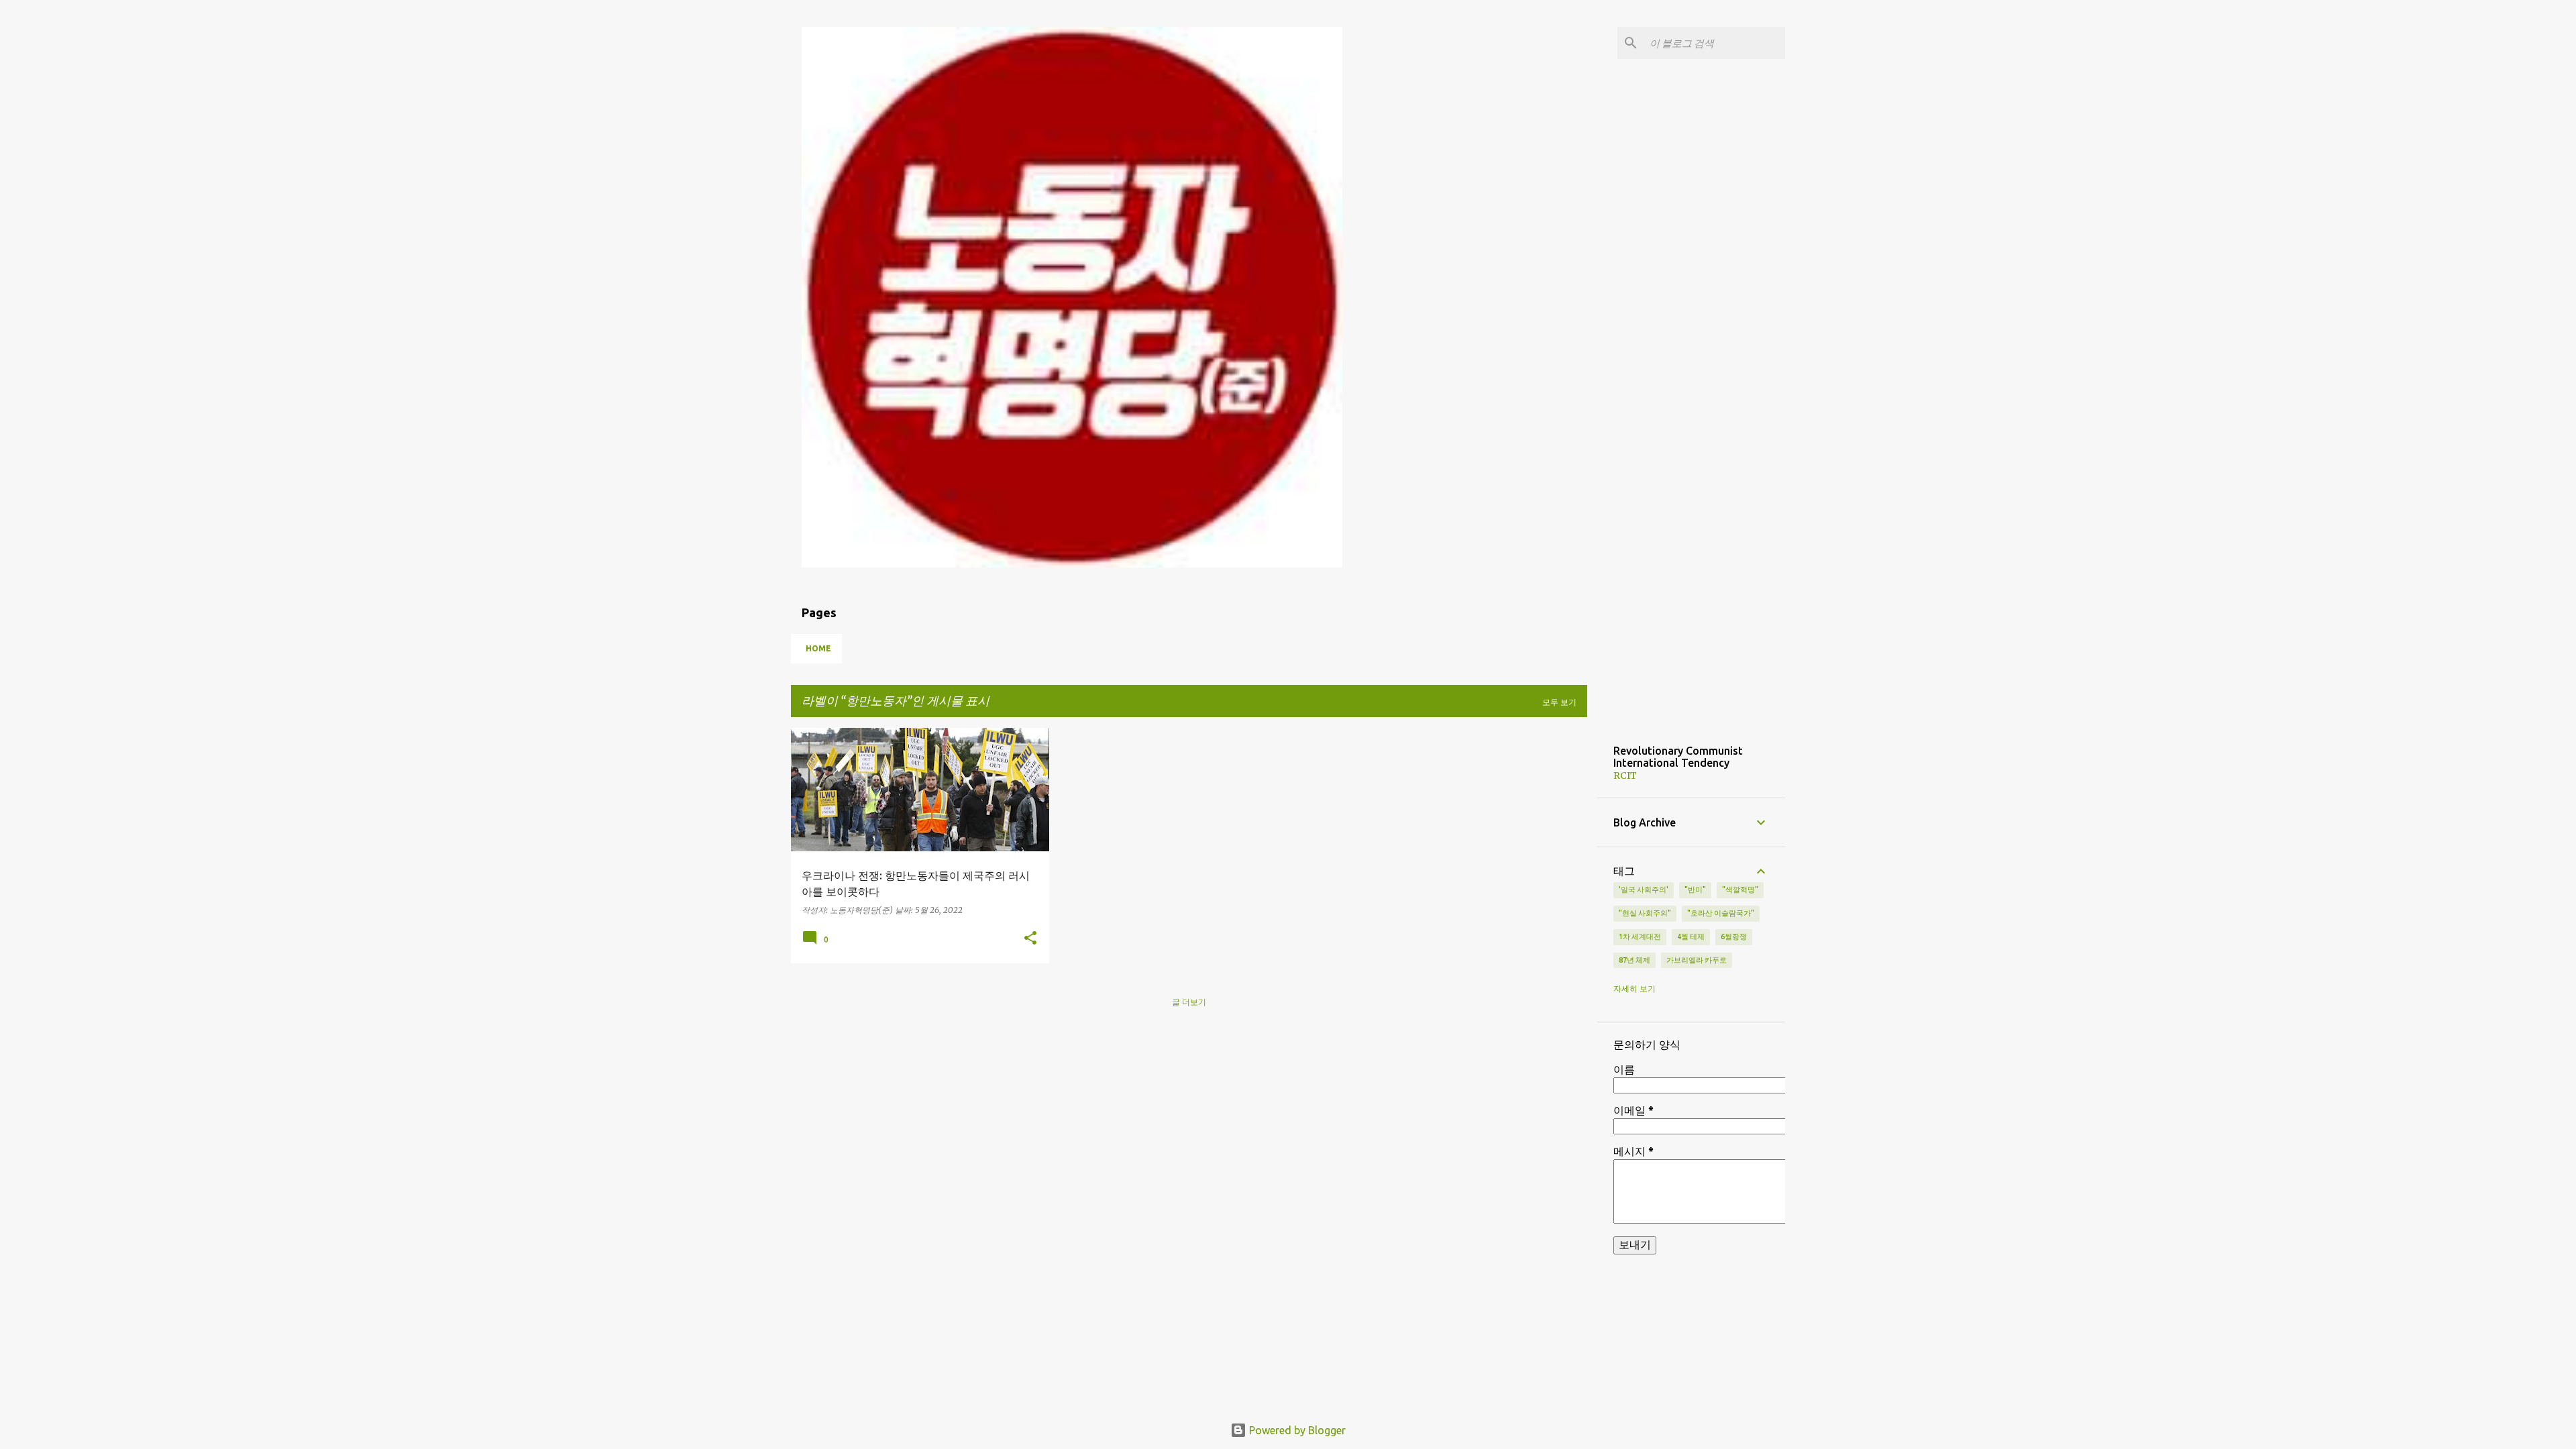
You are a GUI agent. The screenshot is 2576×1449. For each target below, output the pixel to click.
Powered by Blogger (1296, 1430)
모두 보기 (1559, 702)
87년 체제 (1634, 960)
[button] (1030, 938)
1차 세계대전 (1640, 936)
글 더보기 (1189, 1002)
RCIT (1625, 775)
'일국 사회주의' (1644, 890)
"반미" (1695, 890)
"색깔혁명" (1740, 890)
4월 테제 (1691, 936)
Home (818, 648)
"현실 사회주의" (1645, 913)
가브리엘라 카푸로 (1697, 960)
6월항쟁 (1734, 936)
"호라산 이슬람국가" (1721, 913)
